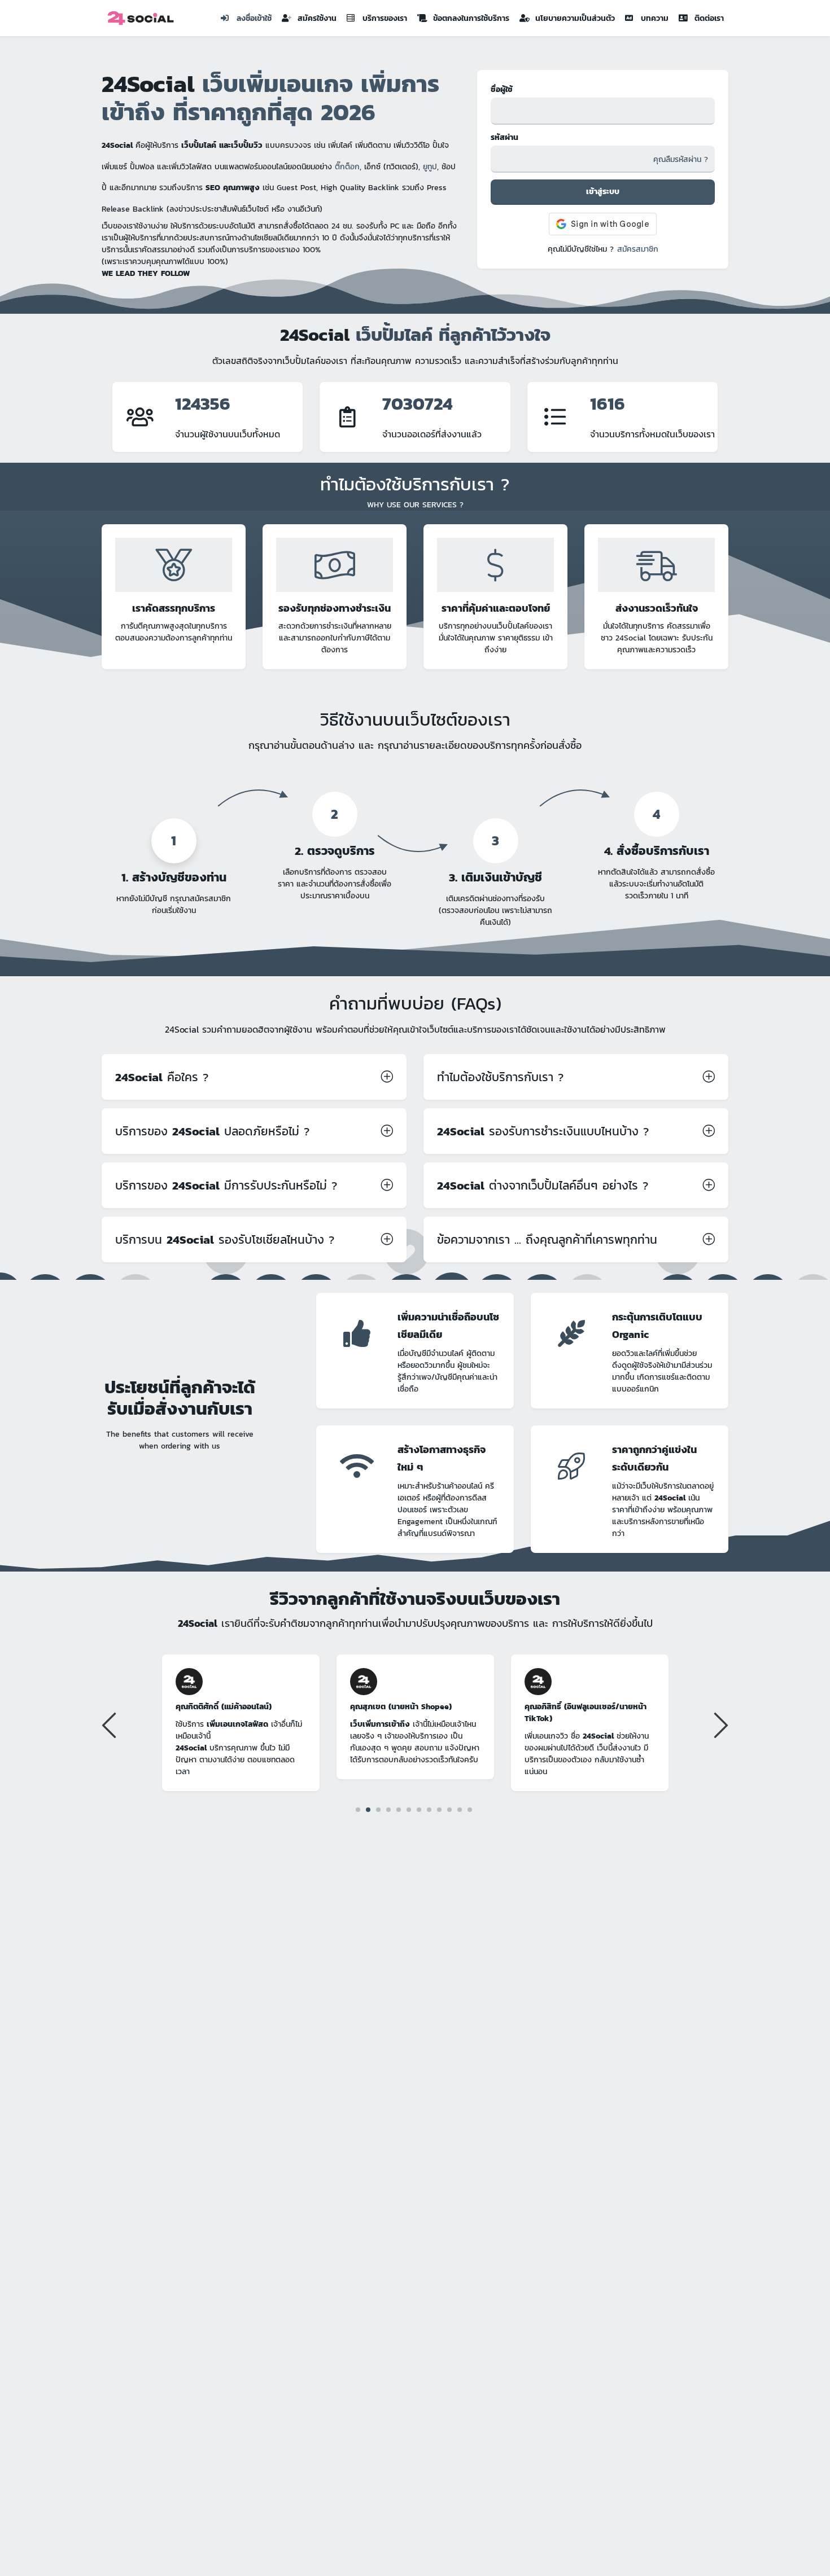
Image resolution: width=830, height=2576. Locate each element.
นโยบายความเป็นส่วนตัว (575, 18)
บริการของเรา (385, 18)
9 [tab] (440, 1809)
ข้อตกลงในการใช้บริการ (471, 18)
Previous (111, 1724)
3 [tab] (379, 1809)
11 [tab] (460, 1810)
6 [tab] (409, 1809)
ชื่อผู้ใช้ (502, 89)
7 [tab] (419, 1809)
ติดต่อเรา (709, 18)
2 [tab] (368, 1809)
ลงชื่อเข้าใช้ (254, 18)
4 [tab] (389, 1809)
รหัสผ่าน (504, 137)
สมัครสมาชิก (638, 249)
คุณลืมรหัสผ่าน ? (681, 159)
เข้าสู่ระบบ (603, 192)
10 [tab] (450, 1809)
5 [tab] (399, 1809)
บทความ (655, 18)
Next (719, 1724)
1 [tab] (358, 1810)
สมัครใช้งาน (317, 18)
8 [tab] (429, 1809)
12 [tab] (470, 1809)
